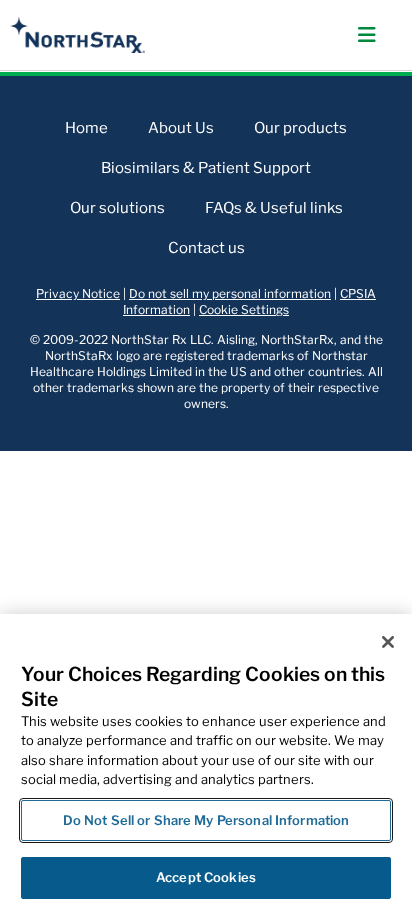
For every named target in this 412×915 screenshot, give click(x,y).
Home (86, 128)
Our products (300, 128)
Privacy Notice (78, 293)
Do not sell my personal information (230, 293)
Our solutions (117, 208)
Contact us (206, 248)
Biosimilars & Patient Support (206, 168)
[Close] (388, 642)
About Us (181, 128)
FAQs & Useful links (274, 208)
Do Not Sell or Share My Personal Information (206, 820)
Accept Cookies (206, 877)
